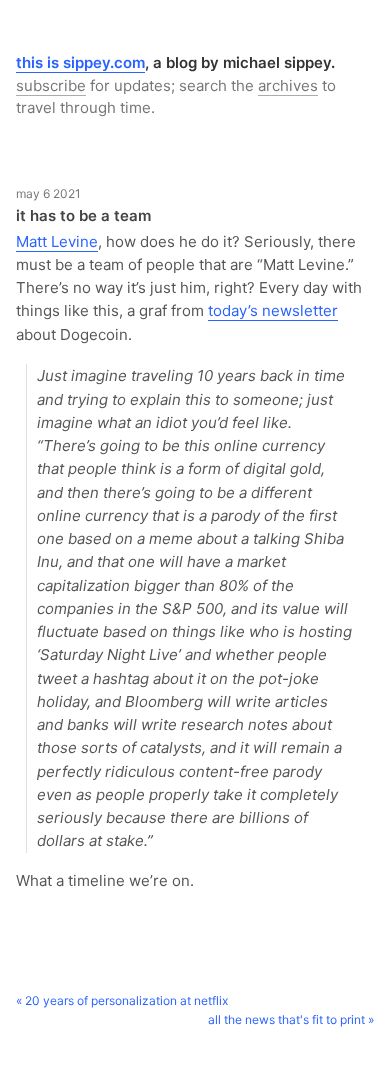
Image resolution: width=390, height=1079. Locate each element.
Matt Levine (57, 241)
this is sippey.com (80, 62)
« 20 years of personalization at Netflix (122, 1000)
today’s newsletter (273, 310)
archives (288, 85)
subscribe (51, 85)
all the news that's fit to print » (291, 1019)
